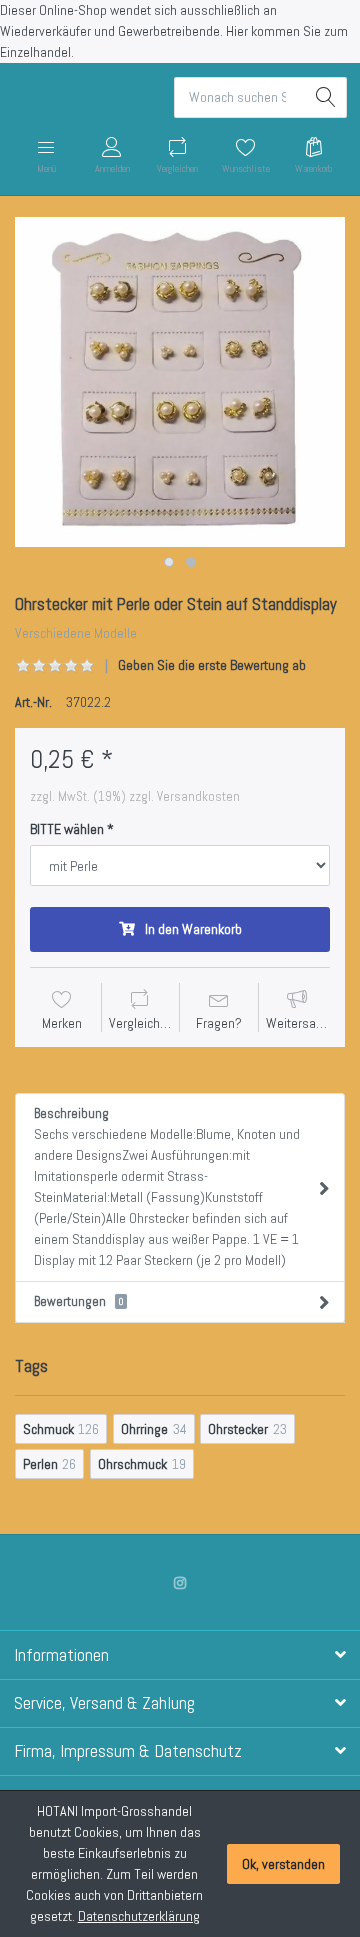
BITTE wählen (67, 829)
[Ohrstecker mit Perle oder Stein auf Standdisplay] (180, 382)
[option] (180, 382)
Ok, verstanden (283, 1864)
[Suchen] (326, 97)
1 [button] (169, 562)
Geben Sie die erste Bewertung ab (212, 665)
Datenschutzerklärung (139, 1916)
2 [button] (191, 562)
